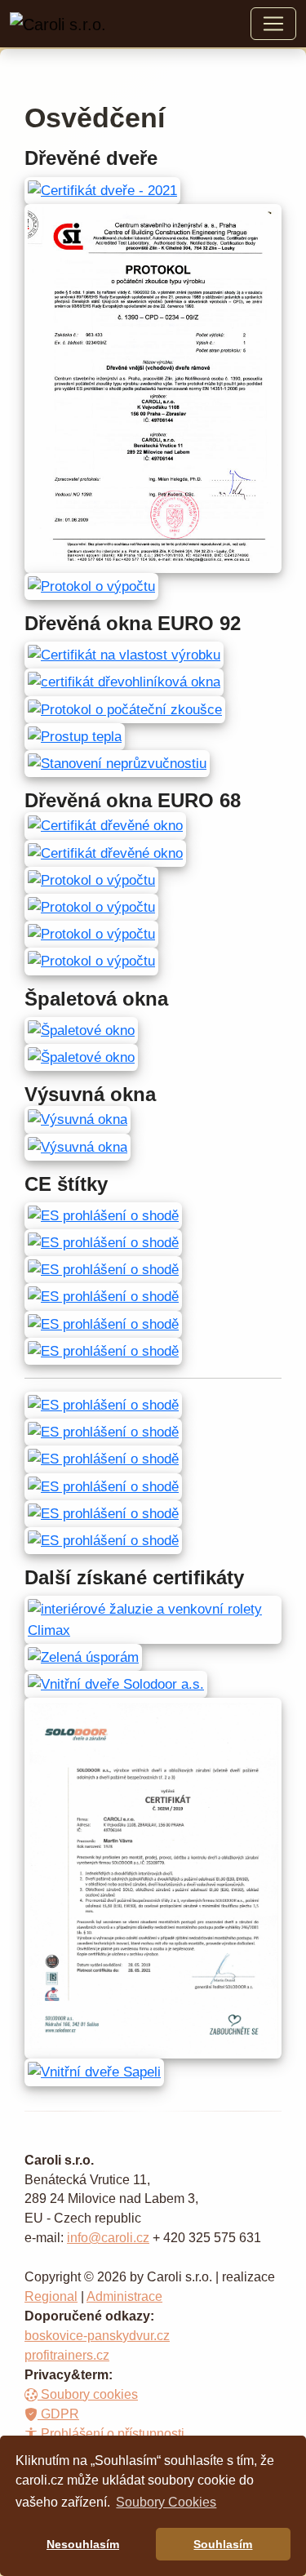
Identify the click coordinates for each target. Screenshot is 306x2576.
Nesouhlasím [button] (83, 2544)
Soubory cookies (88, 2394)
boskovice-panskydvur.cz (97, 2336)
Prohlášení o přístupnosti (111, 2434)
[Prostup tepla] (75, 736)
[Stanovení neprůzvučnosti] (117, 763)
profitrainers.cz (67, 2355)
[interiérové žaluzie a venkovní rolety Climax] (153, 1619)
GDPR (58, 2414)
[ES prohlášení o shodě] (103, 1215)
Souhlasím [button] (223, 2544)
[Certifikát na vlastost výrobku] (124, 654)
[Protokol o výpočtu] (91, 586)
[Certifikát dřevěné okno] (105, 825)
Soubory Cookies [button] (166, 2502)
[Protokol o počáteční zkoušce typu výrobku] (153, 387)
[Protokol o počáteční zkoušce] (125, 709)
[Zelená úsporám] (83, 1657)
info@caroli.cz (108, 2238)
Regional (51, 2296)
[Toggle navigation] (273, 24)
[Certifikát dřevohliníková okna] (124, 681)
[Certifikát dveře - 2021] (102, 190)
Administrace (124, 2296)
